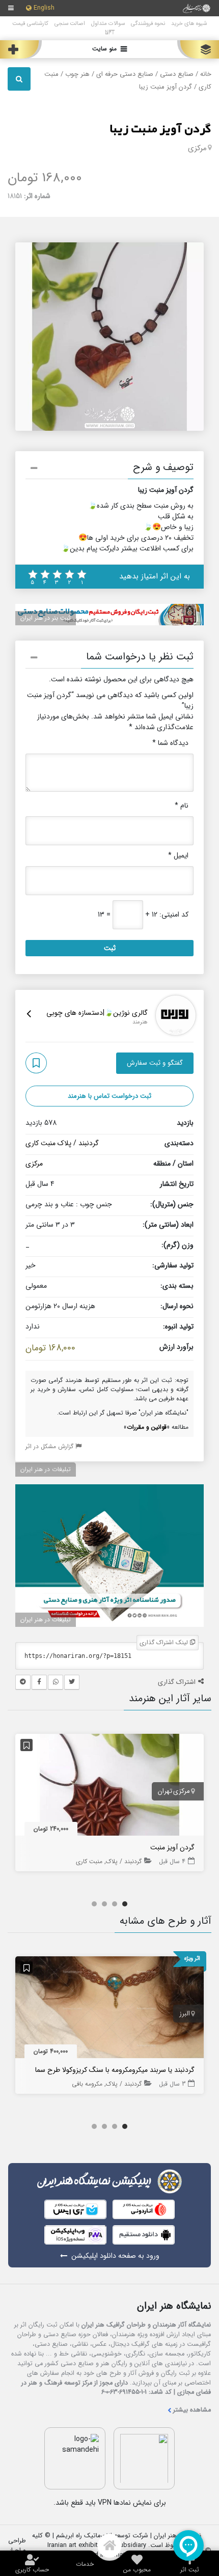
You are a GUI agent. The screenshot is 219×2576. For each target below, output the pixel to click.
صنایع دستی (177, 74)
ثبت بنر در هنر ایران (46, 618)
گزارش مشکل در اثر (50, 1446)
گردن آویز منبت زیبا (160, 129)
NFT (110, 32)
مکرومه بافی (87, 2084)
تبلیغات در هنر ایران (46, 1469)
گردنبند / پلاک (78, 1143)
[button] (109, 469)
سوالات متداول (108, 23)
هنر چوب (77, 74)
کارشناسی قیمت (30, 23)
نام (182, 806)
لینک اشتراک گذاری (165, 1642)
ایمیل (178, 856)
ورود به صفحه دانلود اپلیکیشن (115, 2256)
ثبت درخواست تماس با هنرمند (109, 1096)
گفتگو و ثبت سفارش (155, 1063)
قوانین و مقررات (147, 1427)
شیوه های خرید (189, 23)
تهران (165, 1791)
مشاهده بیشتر (192, 2410)
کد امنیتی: (174, 915)
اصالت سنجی (70, 23)
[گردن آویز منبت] (109, 1787)
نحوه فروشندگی (148, 23)
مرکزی (197, 148)
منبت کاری (40, 1143)
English (44, 8)
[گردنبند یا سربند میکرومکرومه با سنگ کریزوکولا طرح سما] (109, 2009)
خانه (206, 74)
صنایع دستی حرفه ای (125, 74)
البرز (185, 2014)
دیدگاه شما (170, 743)
